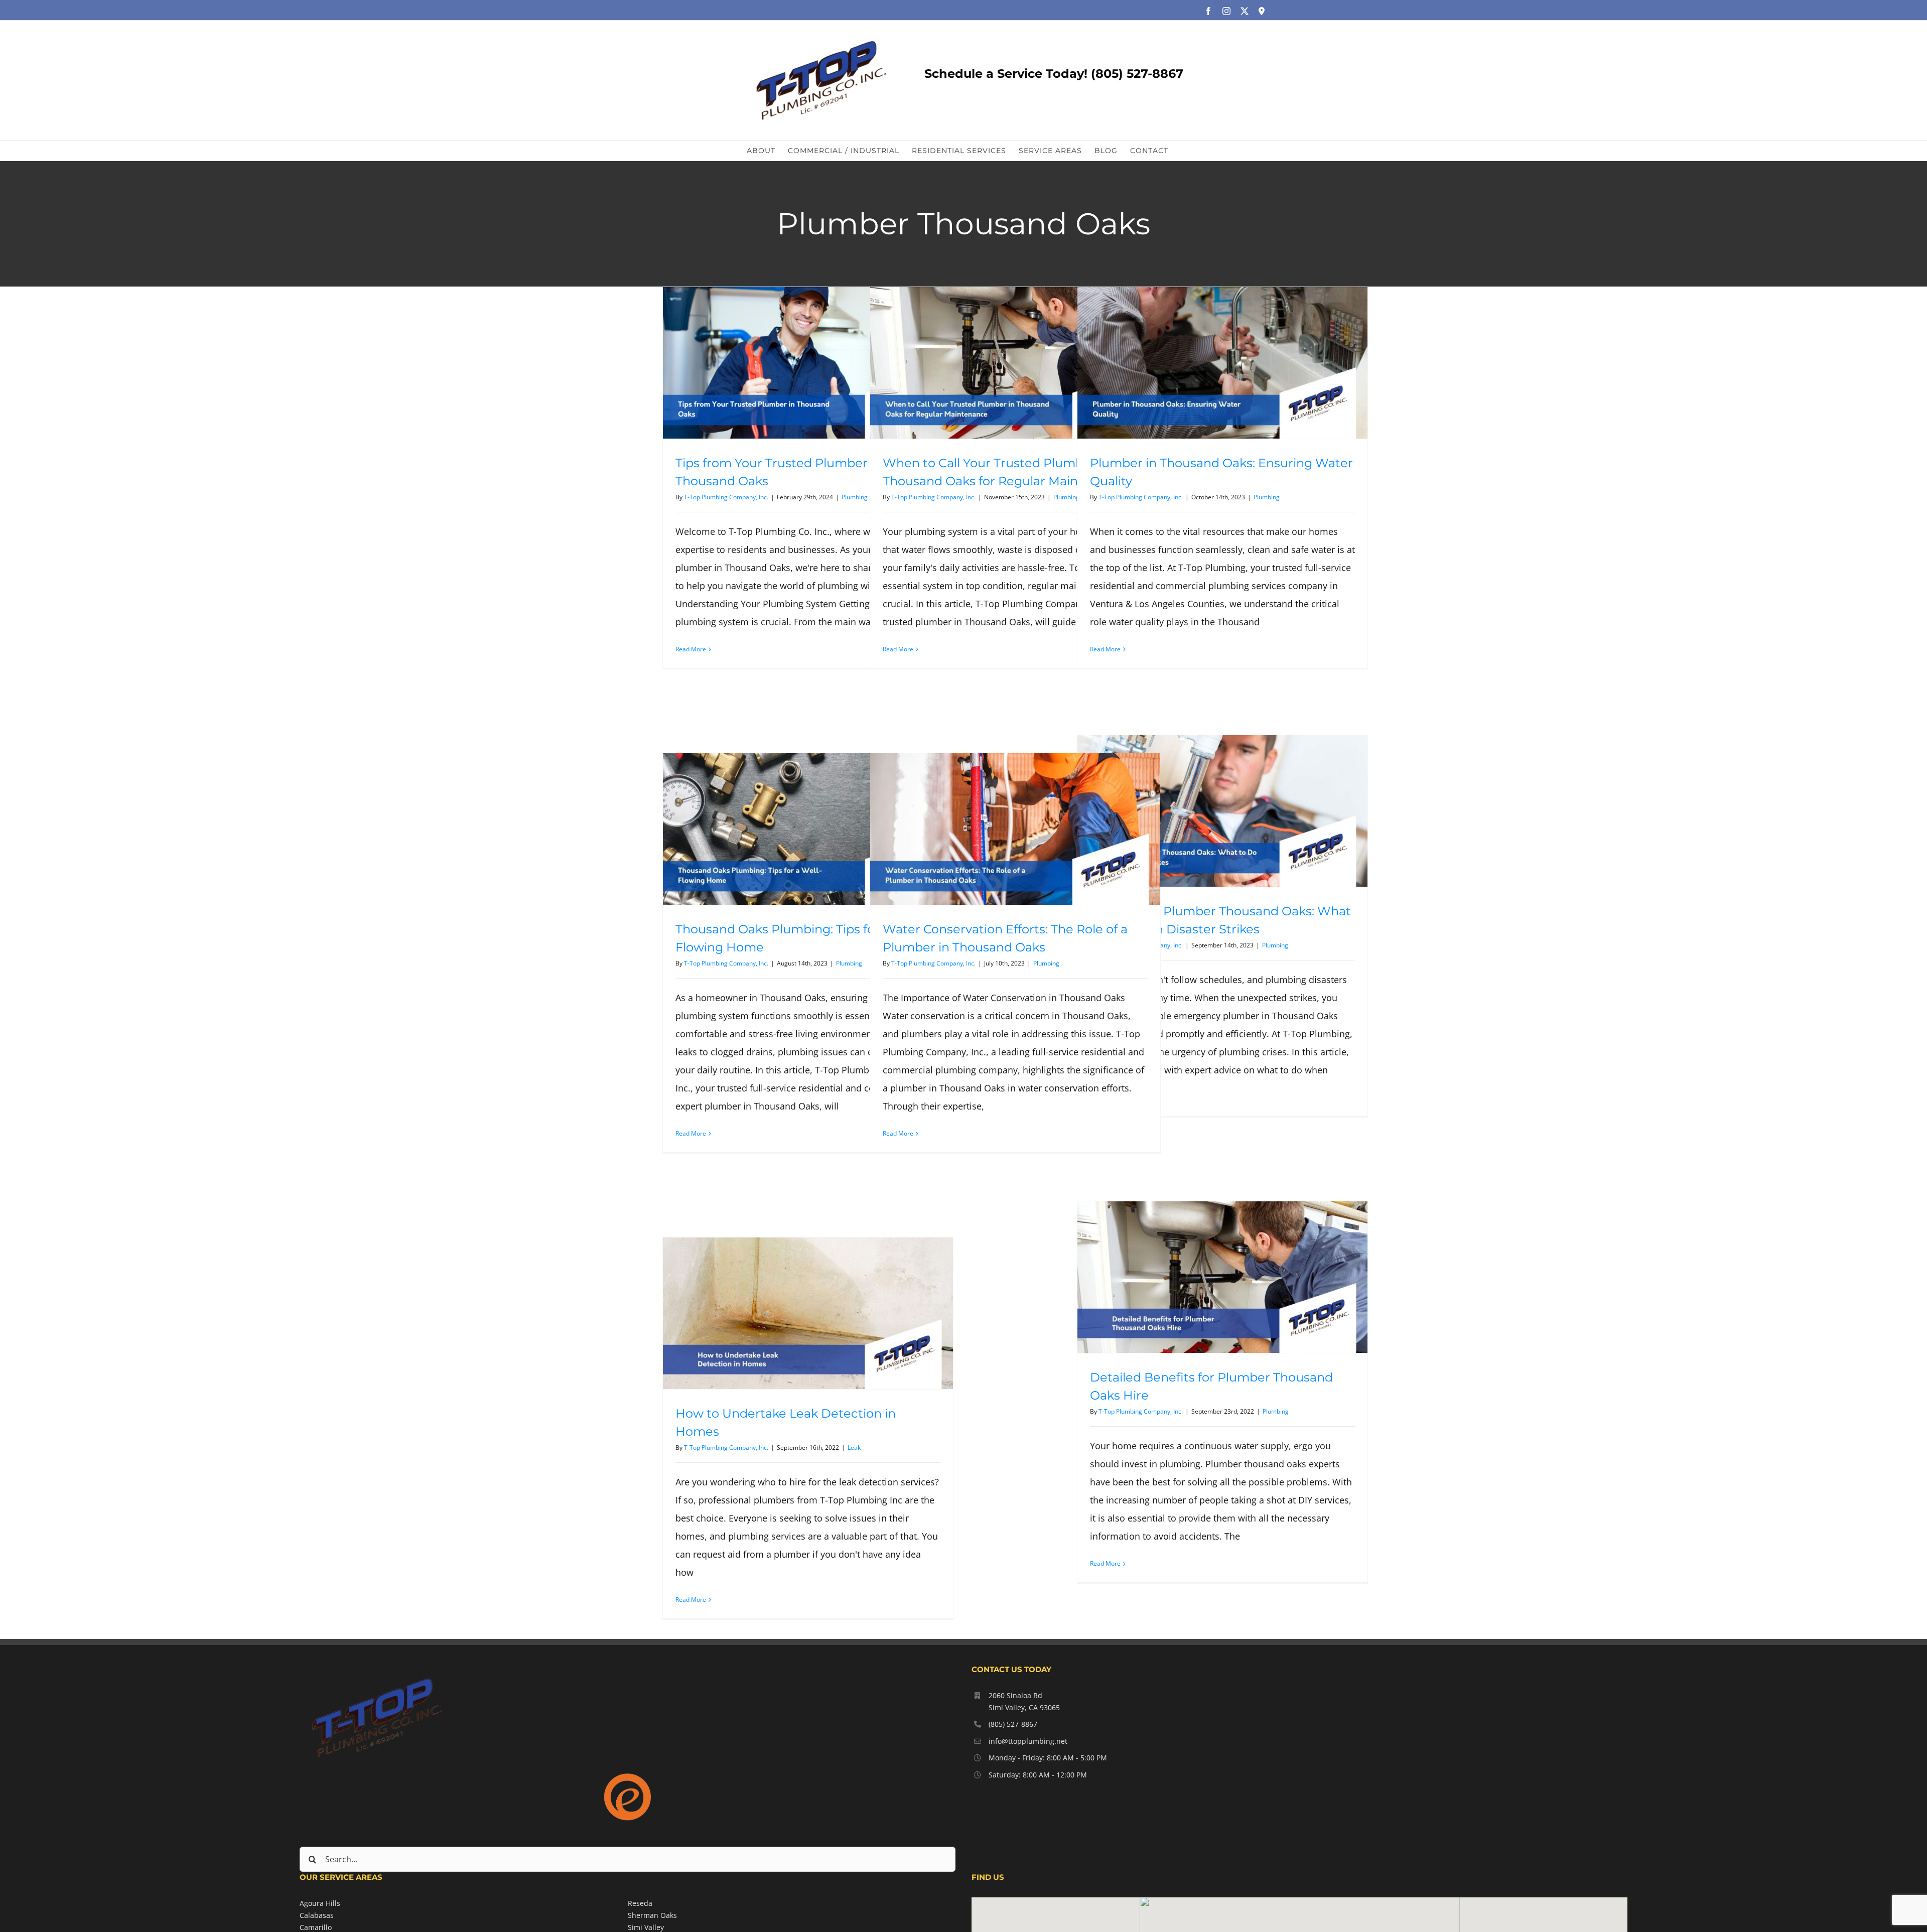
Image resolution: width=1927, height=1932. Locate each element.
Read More (691, 649)
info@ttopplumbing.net (1028, 1741)
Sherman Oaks (652, 1915)
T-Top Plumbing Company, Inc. (726, 497)
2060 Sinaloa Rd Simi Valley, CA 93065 (1024, 1701)
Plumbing (855, 497)
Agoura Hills (320, 1903)
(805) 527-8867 (1013, 1724)
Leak (854, 1447)
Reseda (640, 1903)
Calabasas (317, 1915)
